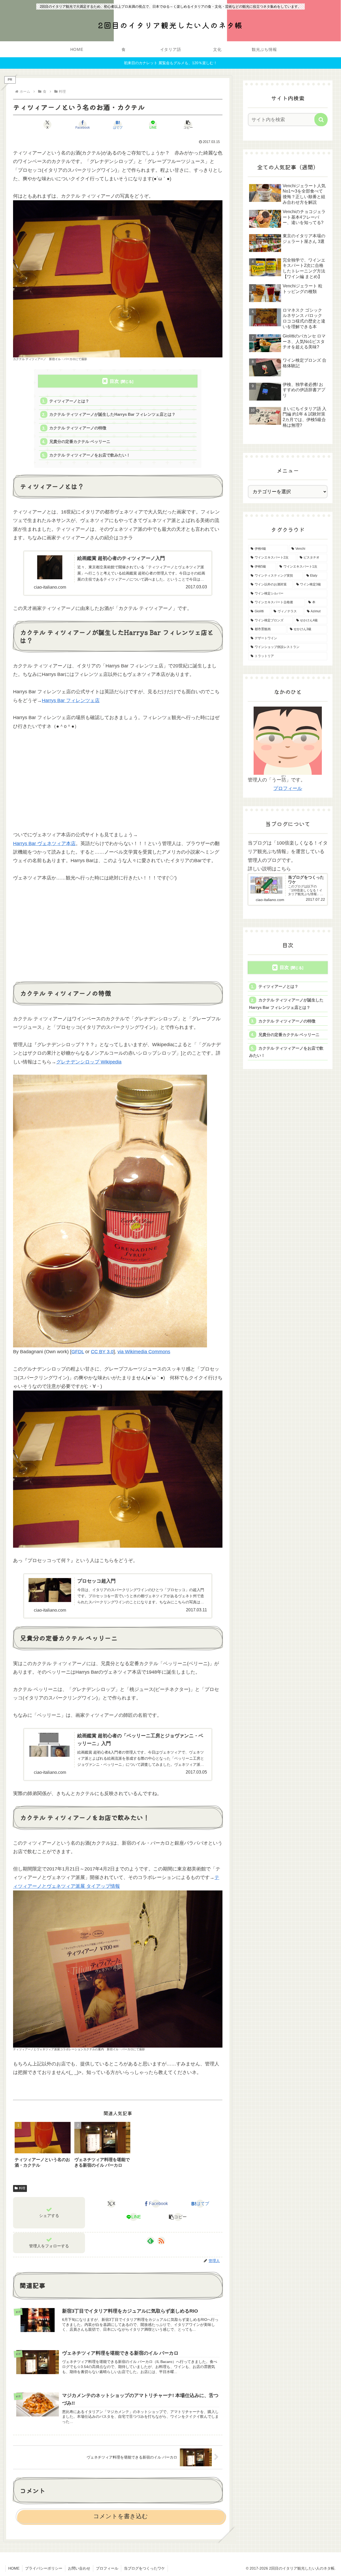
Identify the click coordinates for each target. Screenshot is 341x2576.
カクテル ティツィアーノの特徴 (78, 428)
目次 (114, 381)
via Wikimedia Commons (144, 1352)
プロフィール (288, 788)
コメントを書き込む (121, 2516)
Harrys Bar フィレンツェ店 (71, 700)
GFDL (78, 1352)
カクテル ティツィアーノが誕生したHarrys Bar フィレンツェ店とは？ (112, 414)
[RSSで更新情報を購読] (161, 2241)
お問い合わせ (79, 2568)
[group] (43, 2147)
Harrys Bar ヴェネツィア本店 (44, 843)
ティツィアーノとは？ (69, 401)
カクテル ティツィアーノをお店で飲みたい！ (90, 455)
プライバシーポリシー (44, 2568)
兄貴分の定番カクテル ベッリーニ (80, 441)
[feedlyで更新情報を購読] (151, 2241)
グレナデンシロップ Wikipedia (89, 1062)
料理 (22, 2188)
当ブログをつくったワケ (144, 2568)
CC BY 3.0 (102, 1352)
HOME (14, 2568)
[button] (188, 125)
